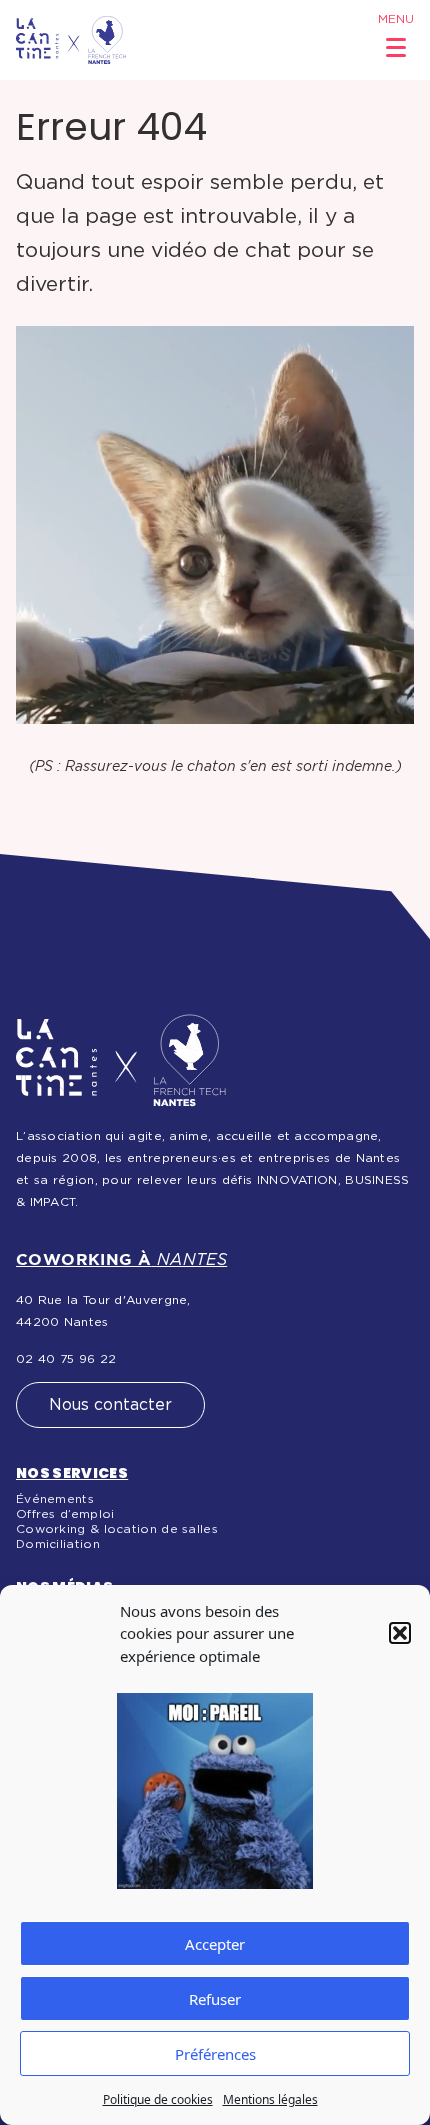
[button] (400, 1633)
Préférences (215, 2054)
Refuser (215, 1999)
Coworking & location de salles (117, 1529)
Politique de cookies (158, 2099)
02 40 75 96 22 (66, 1359)
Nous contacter (110, 1405)
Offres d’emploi (65, 1514)
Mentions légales (270, 2099)
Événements (55, 1499)
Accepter (215, 1944)
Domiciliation (58, 1544)
